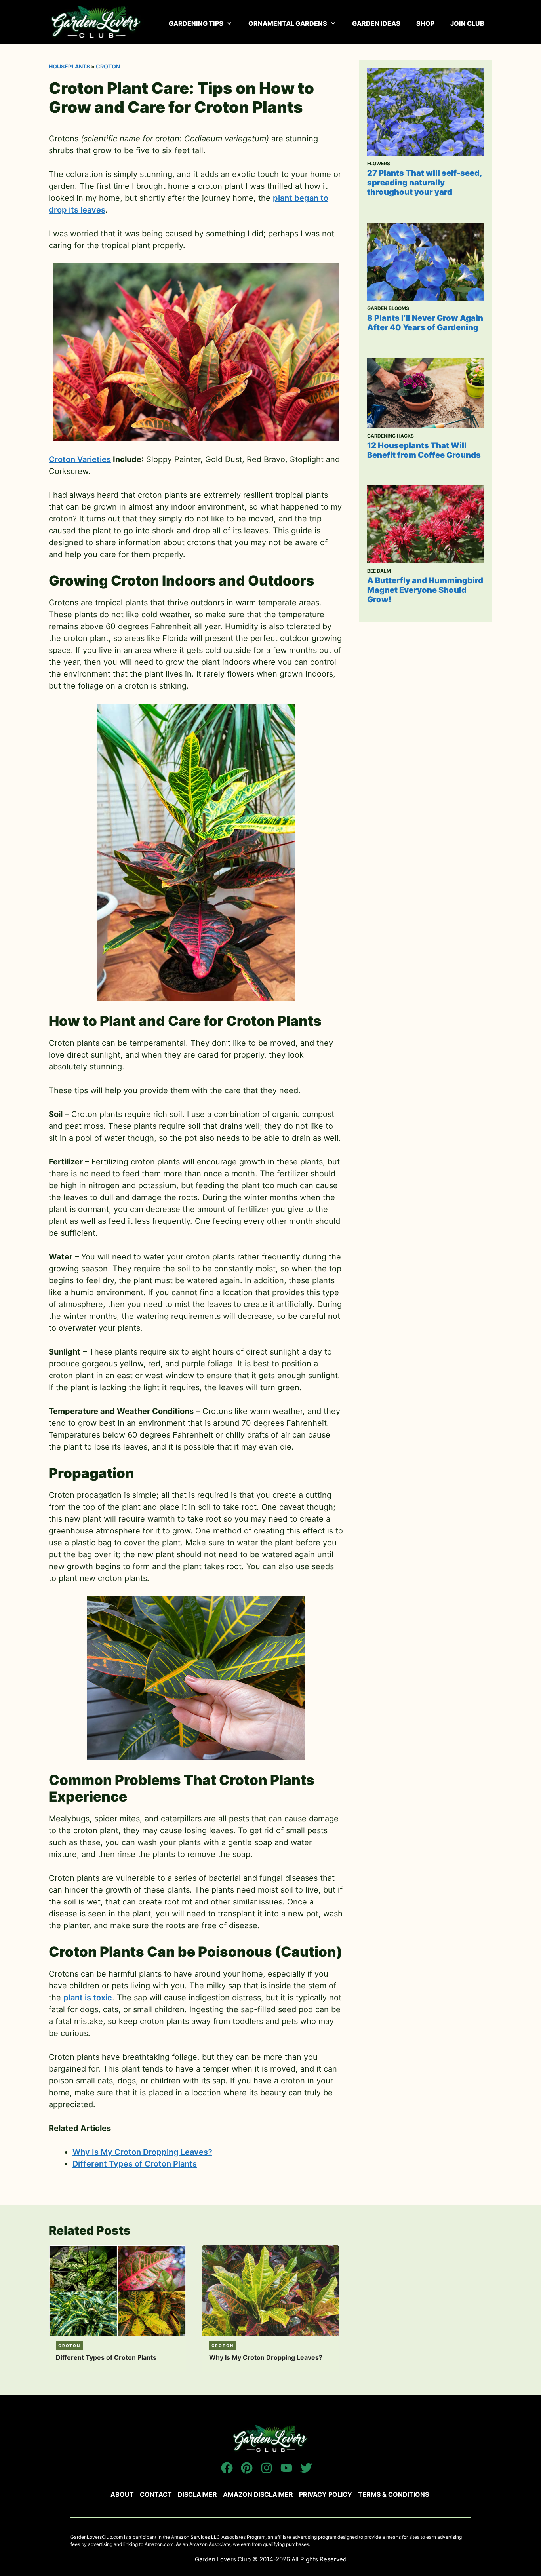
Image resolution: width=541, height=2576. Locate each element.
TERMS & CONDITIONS (393, 2494)
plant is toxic (88, 1998)
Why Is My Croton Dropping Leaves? (142, 2152)
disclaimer (197, 2494)
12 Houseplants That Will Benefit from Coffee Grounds (424, 450)
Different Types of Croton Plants (135, 2164)
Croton (108, 66)
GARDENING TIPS (196, 23)
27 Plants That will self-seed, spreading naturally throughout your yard (424, 183)
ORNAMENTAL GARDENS (288, 23)
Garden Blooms (388, 308)
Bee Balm (379, 571)
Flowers (379, 163)
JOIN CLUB (467, 23)
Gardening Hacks (391, 436)
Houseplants (69, 66)
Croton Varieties (80, 459)
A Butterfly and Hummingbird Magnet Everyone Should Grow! (425, 590)
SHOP (425, 23)
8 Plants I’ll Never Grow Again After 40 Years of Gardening (425, 323)
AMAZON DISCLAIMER (258, 2494)
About (122, 2494)
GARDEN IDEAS (376, 23)
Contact (156, 2494)
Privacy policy (326, 2494)
